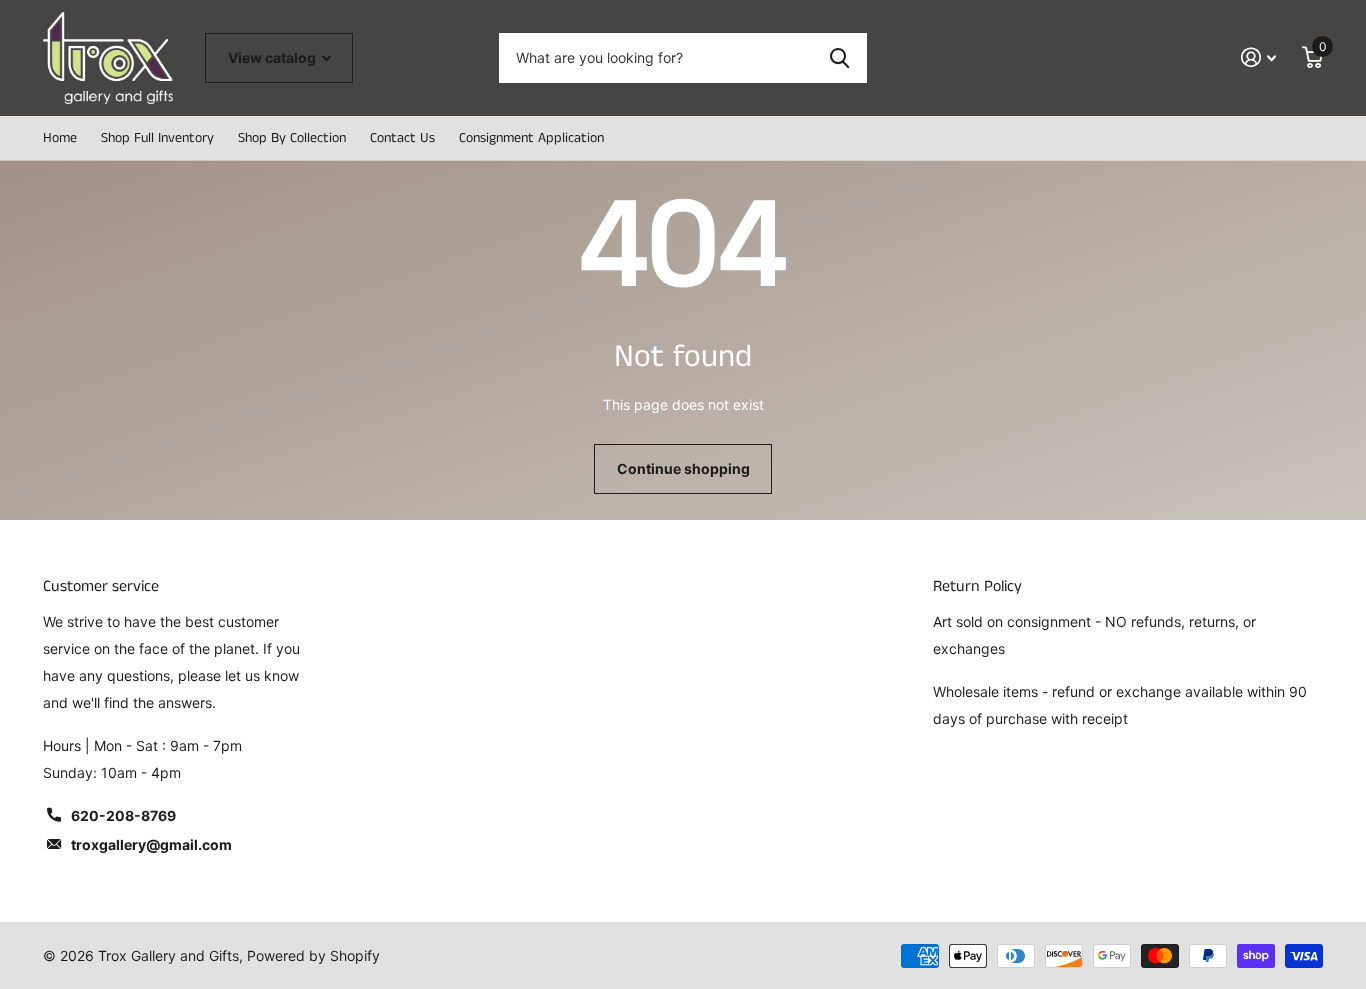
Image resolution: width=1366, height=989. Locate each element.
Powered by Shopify (313, 955)
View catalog (273, 57)
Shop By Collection (292, 138)
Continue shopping (683, 468)
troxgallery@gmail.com (151, 844)
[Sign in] (1258, 57)
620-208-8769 (123, 815)
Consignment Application (531, 138)
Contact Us (402, 138)
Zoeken (839, 58)
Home (60, 138)
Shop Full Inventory (157, 138)
